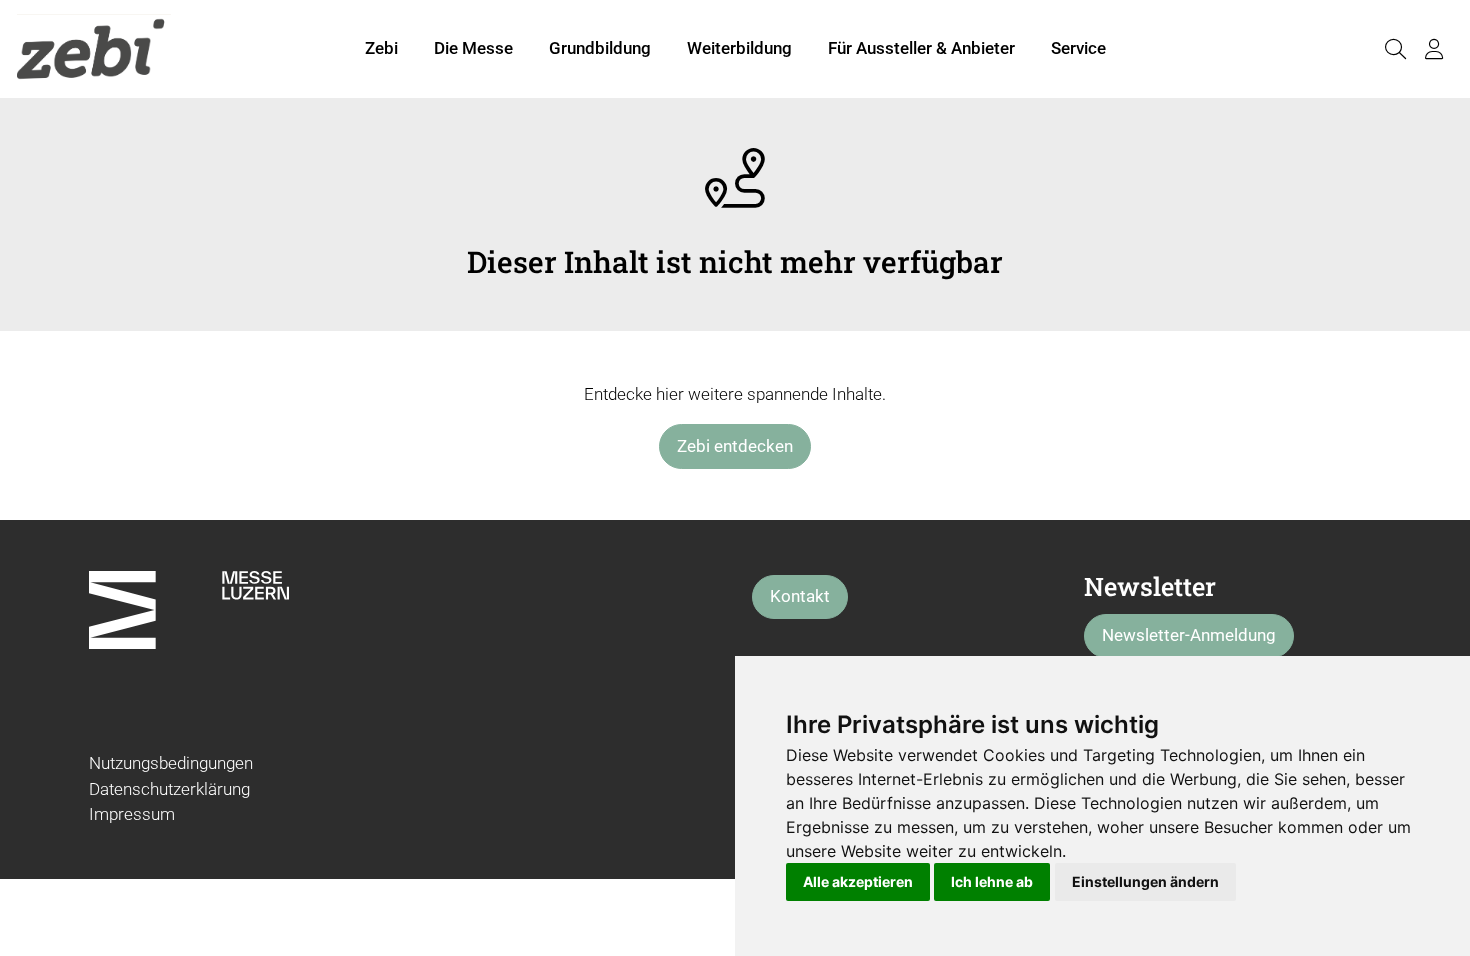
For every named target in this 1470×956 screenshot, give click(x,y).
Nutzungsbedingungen (171, 763)
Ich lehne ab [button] (992, 881)
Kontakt (800, 596)
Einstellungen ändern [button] (1145, 881)
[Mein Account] (1434, 49)
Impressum (132, 814)
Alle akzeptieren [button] (858, 881)
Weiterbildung (739, 48)
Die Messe (473, 48)
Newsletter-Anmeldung (1189, 635)
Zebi (381, 48)
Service (1078, 48)
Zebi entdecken (735, 446)
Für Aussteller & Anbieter (921, 48)
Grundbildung (600, 48)
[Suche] (1395, 49)
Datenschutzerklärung (169, 789)
